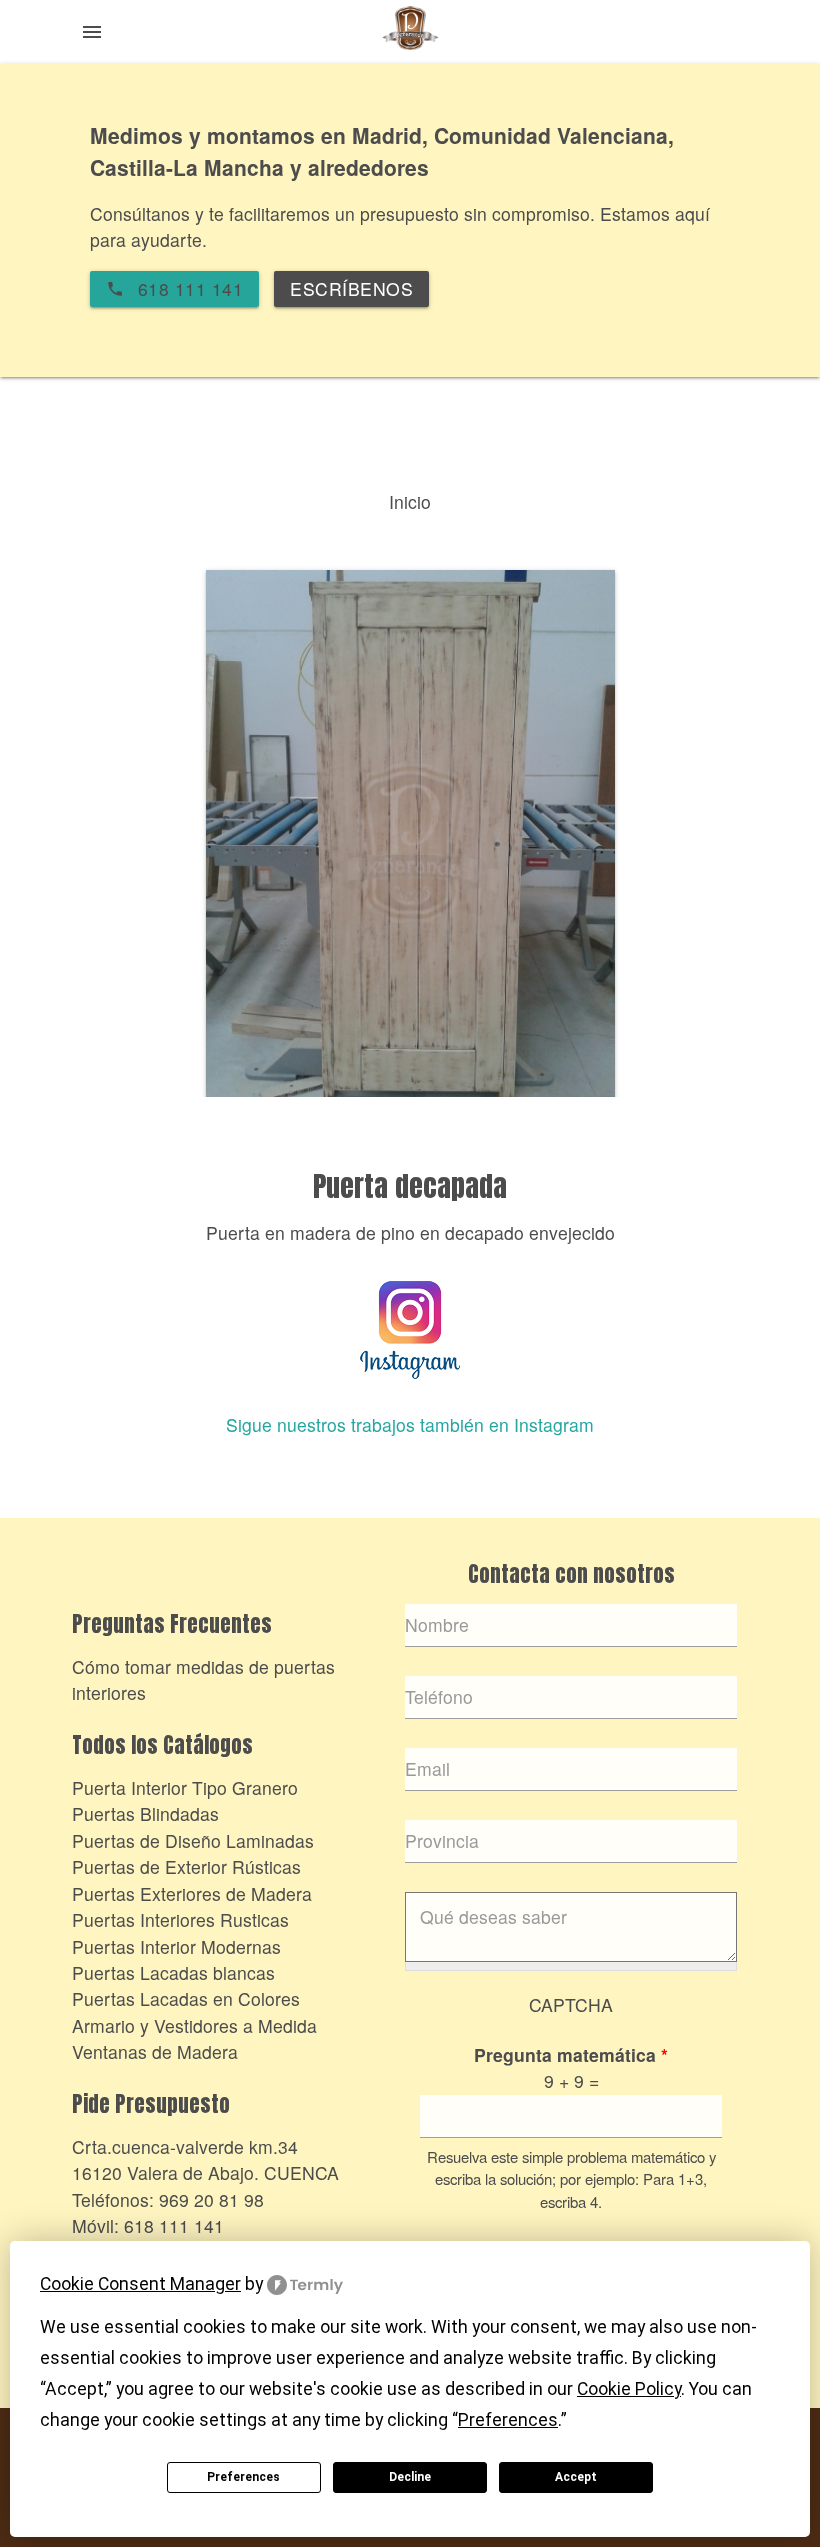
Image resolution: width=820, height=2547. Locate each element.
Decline (410, 2477)
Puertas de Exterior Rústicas (186, 1866)
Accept (576, 2477)
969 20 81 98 (211, 2199)
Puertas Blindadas (145, 1813)
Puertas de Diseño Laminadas (193, 1840)
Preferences (243, 2477)
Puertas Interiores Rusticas (180, 1919)
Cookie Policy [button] (629, 2389)
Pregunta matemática (571, 2054)
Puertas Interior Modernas (176, 1946)
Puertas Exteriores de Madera (192, 1893)
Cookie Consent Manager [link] (140, 2284)
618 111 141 (174, 2225)
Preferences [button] (508, 2420)
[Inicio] (410, 34)
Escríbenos (351, 288)
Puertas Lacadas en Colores (186, 1998)
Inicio (410, 501)
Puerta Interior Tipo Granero (185, 1787)
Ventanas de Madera (155, 2051)
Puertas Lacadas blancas (173, 1972)
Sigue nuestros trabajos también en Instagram (410, 1424)
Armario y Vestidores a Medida (194, 2025)
